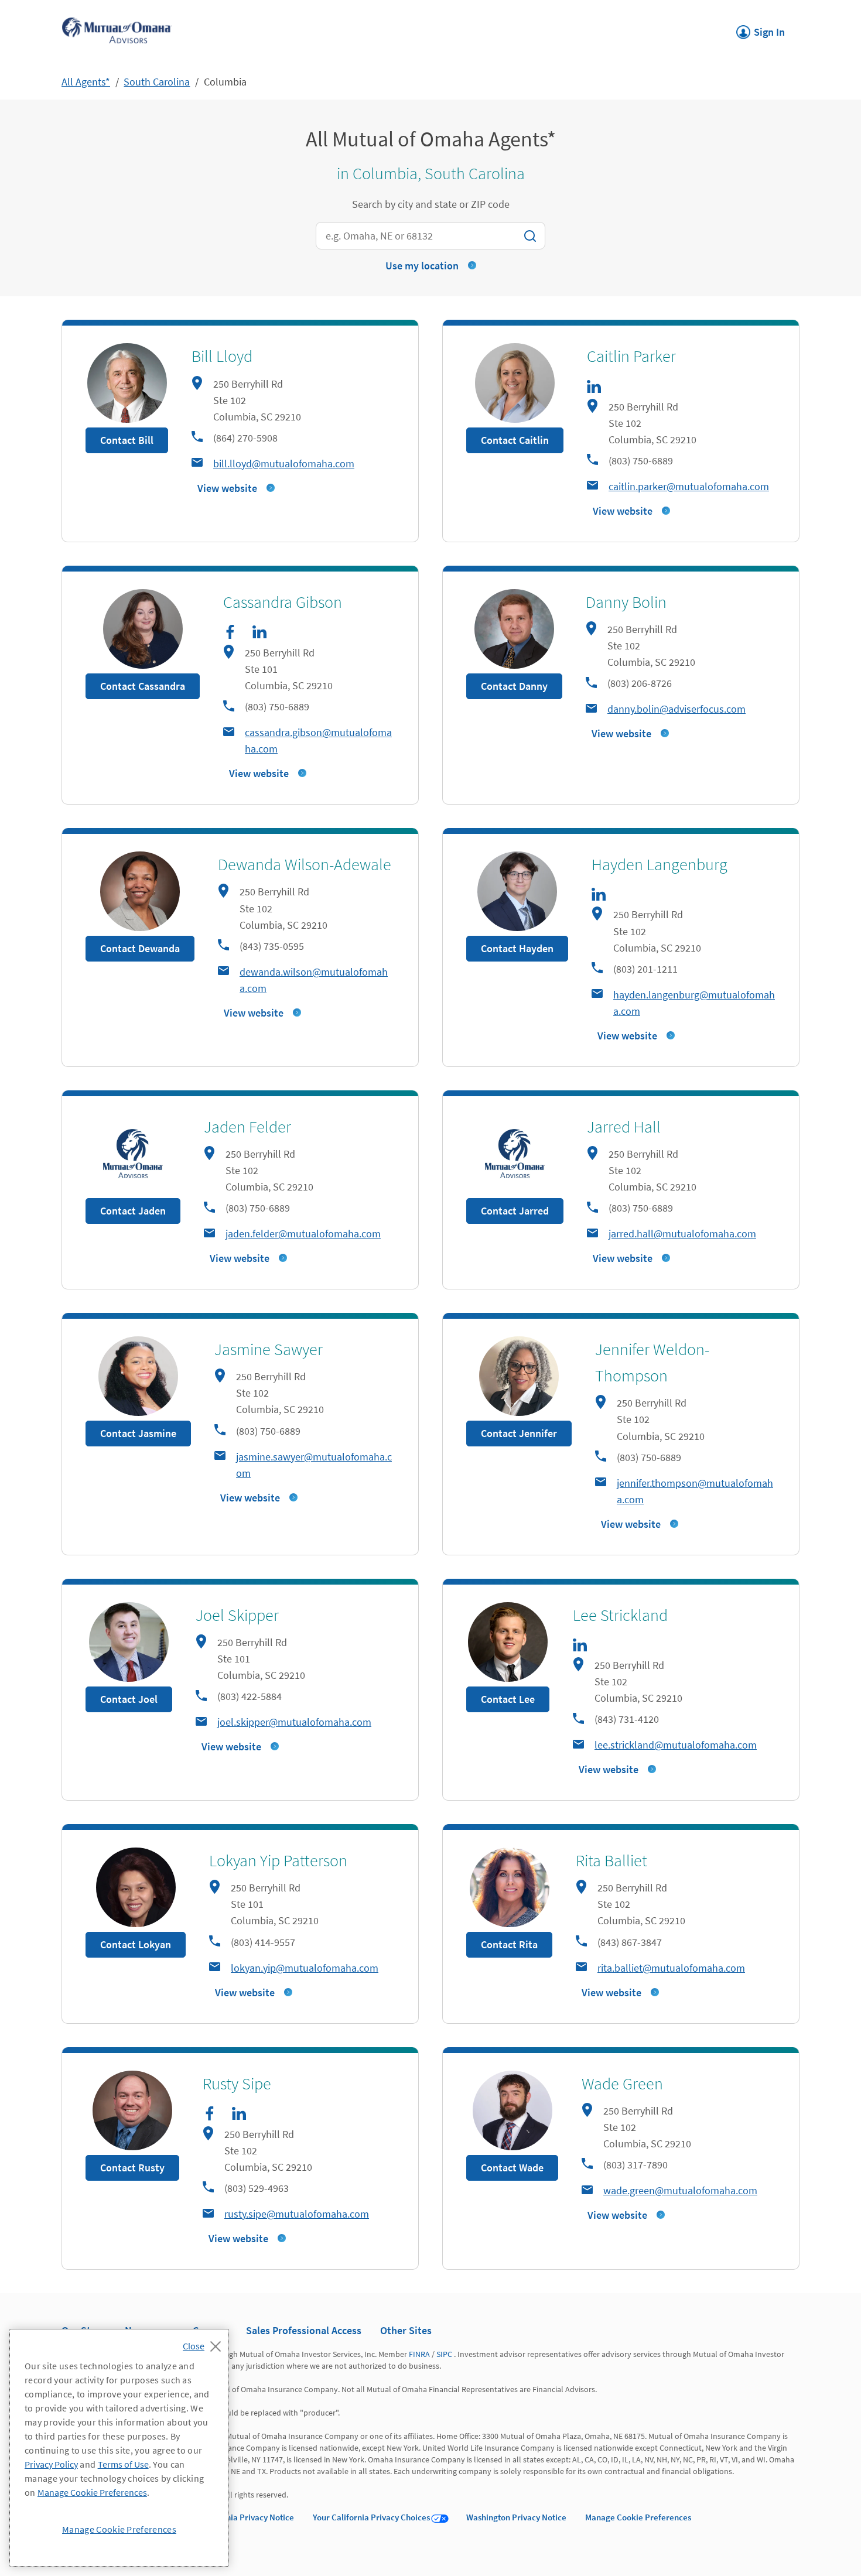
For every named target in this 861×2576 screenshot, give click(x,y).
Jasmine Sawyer (269, 1349)
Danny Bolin (626, 602)
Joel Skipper (237, 1615)
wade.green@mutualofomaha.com (680, 2190)
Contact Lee (508, 1699)
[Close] (205, 2343)
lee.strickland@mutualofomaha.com (676, 1745)
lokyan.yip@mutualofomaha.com (305, 1968)
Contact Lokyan (136, 1944)
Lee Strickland (620, 1615)
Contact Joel (129, 1699)
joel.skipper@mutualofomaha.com (294, 1722)
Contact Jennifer (519, 1433)
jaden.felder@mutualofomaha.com (303, 1234)
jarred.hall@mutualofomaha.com (682, 1234)
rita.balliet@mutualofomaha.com (671, 1968)
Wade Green (622, 2084)
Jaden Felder (247, 1127)
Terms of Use (123, 2464)
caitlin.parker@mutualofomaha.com (689, 486)
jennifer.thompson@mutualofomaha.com (695, 1491)
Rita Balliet (611, 1860)
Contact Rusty (132, 2168)
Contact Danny (514, 686)
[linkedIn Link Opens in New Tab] (594, 386)
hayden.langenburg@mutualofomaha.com (694, 1003)
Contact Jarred (515, 1211)
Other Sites (406, 2330)
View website (227, 488)
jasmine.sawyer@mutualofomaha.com (314, 1465)
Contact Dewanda (140, 948)
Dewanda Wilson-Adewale (305, 864)
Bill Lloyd (222, 356)
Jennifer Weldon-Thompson (652, 1362)
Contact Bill (127, 440)
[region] (119, 2448)
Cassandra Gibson (283, 602)
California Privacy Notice (247, 2517)
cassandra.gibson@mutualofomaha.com (318, 740)
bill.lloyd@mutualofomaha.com (284, 463)
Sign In (761, 29)
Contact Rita (509, 1944)
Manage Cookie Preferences (638, 2517)
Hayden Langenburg (660, 864)
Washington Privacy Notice (516, 2517)
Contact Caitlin (515, 440)
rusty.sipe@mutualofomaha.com (297, 2214)
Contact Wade (512, 2168)
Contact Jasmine (138, 1433)
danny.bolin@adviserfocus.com (676, 709)
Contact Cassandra (143, 686)
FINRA (419, 2354)
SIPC (444, 2354)
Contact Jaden (133, 1211)
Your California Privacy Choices (371, 2517)
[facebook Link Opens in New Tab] (230, 632)
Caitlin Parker (631, 356)
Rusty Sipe (237, 2084)
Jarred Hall (624, 1127)
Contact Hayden (517, 948)
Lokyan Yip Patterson (278, 1860)
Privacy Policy (51, 2464)
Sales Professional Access (304, 2330)
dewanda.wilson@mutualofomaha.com (314, 980)
